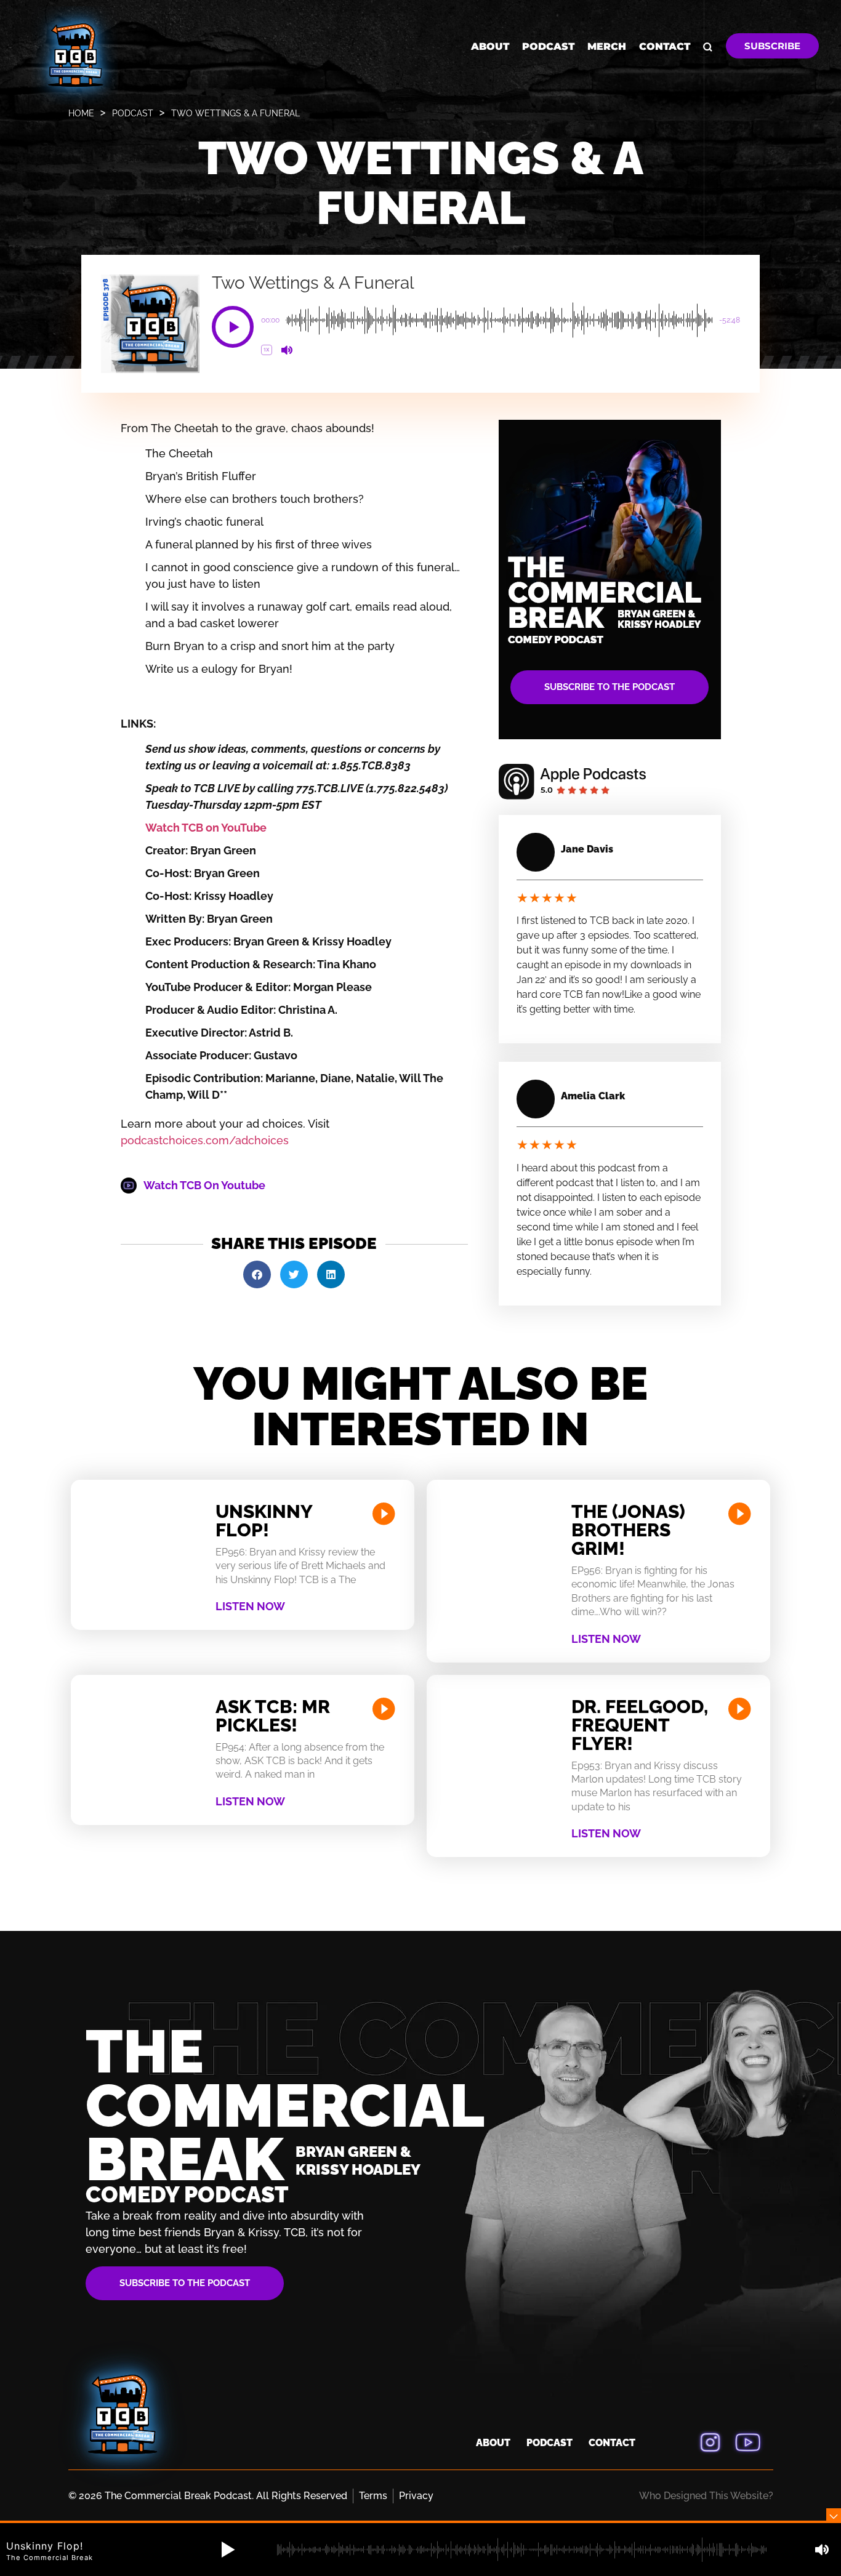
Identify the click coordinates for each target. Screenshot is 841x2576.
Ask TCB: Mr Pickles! (273, 1716)
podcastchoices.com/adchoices (205, 1140)
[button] (233, 327)
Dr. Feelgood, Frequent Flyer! (640, 1725)
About (490, 46)
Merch (607, 46)
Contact (665, 46)
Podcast (548, 46)
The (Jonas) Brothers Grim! (628, 1530)
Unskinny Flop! (264, 1521)
